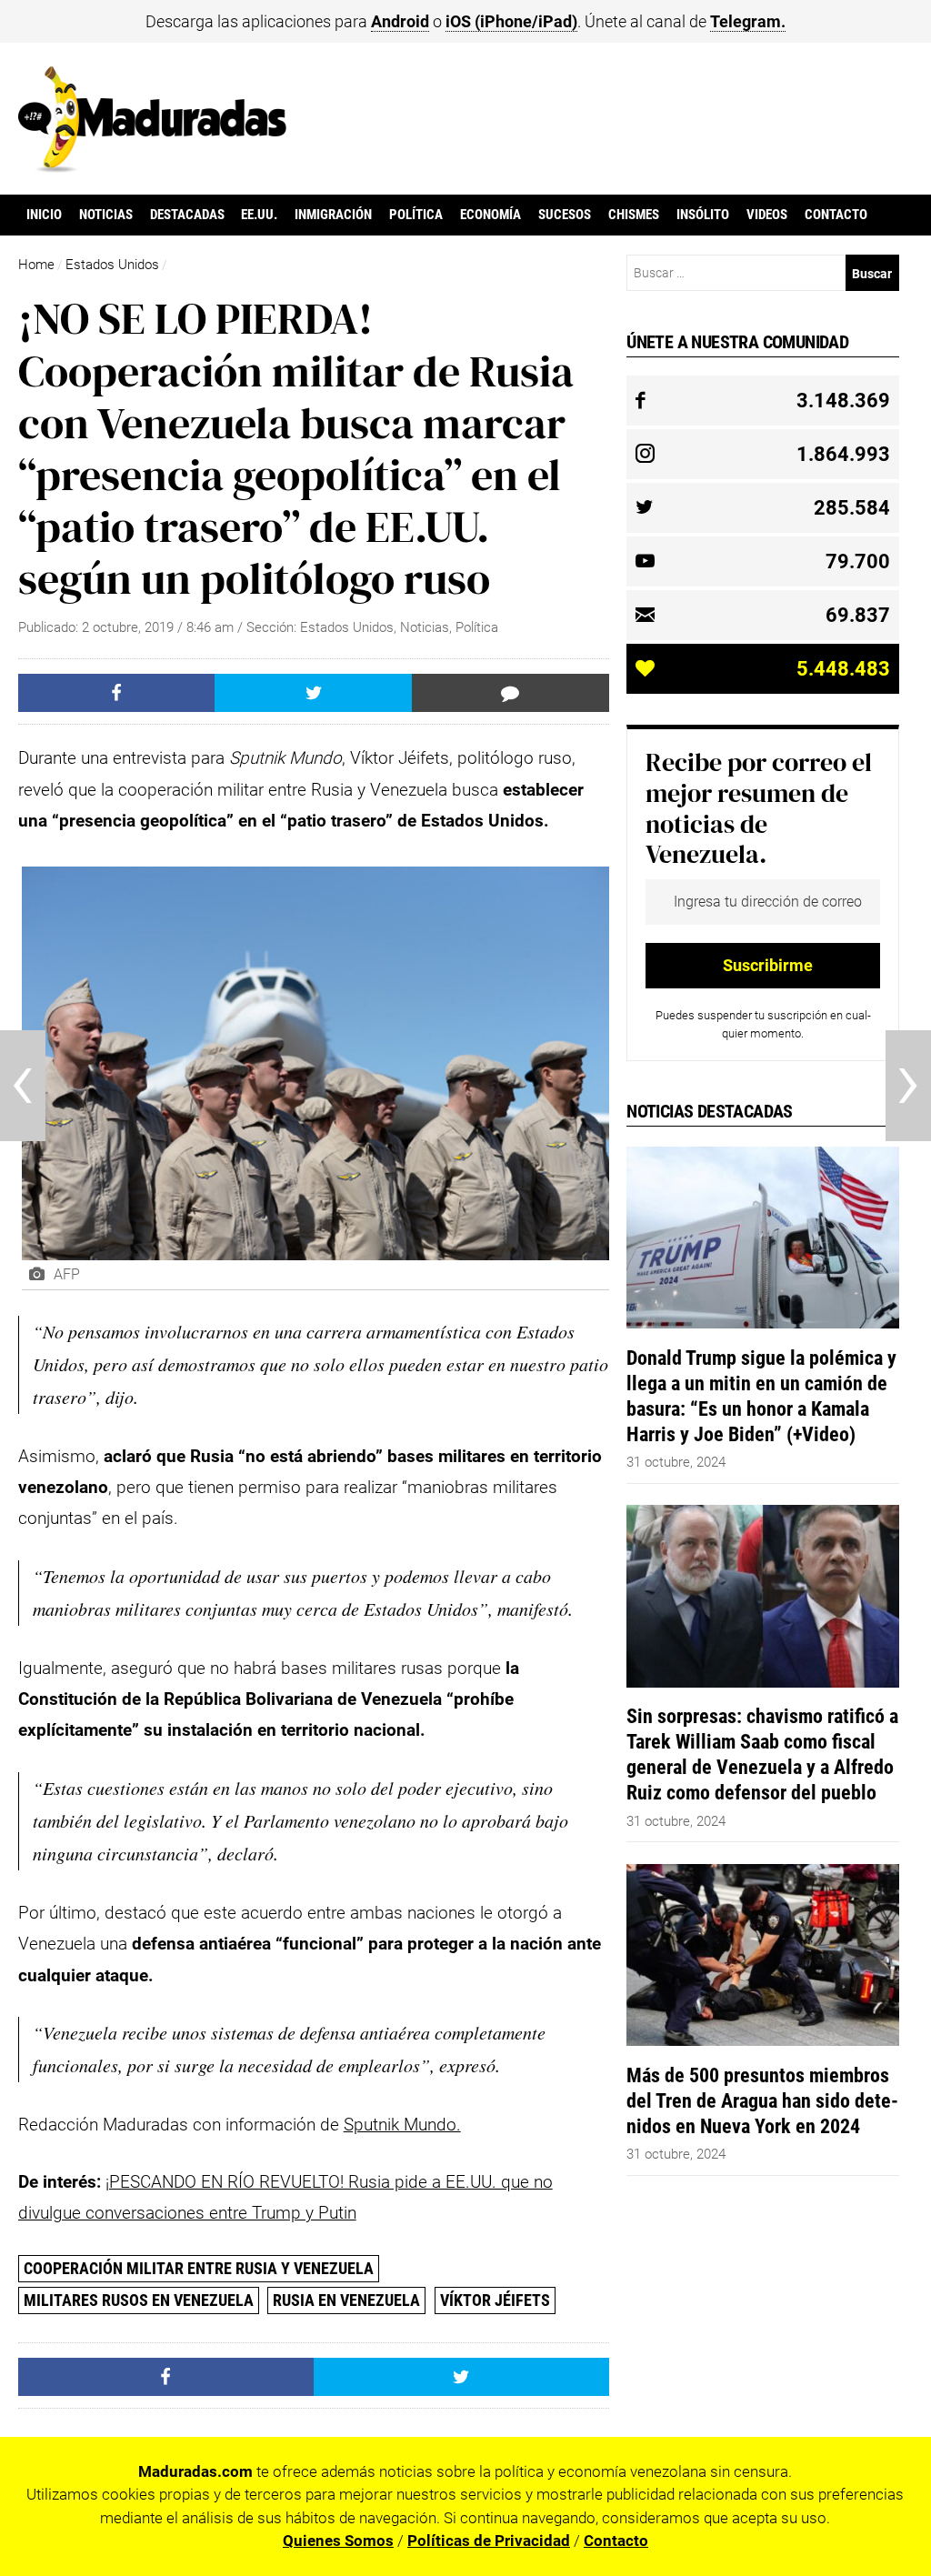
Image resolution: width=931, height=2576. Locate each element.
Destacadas (187, 215)
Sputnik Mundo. (402, 2125)
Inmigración (333, 215)
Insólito (703, 215)
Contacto (836, 215)
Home (36, 265)
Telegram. (748, 21)
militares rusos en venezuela (139, 2300)
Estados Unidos (112, 265)
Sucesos (565, 215)
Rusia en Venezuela (346, 2300)
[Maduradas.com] (152, 166)
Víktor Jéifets (495, 2300)
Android (400, 21)
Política (416, 215)
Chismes (634, 215)
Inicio (44, 215)
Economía (491, 215)
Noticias (106, 215)
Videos (767, 215)
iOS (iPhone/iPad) (511, 21)
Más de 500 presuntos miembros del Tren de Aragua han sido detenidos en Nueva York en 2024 (762, 2100)
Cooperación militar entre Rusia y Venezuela (199, 2268)
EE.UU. (259, 215)
